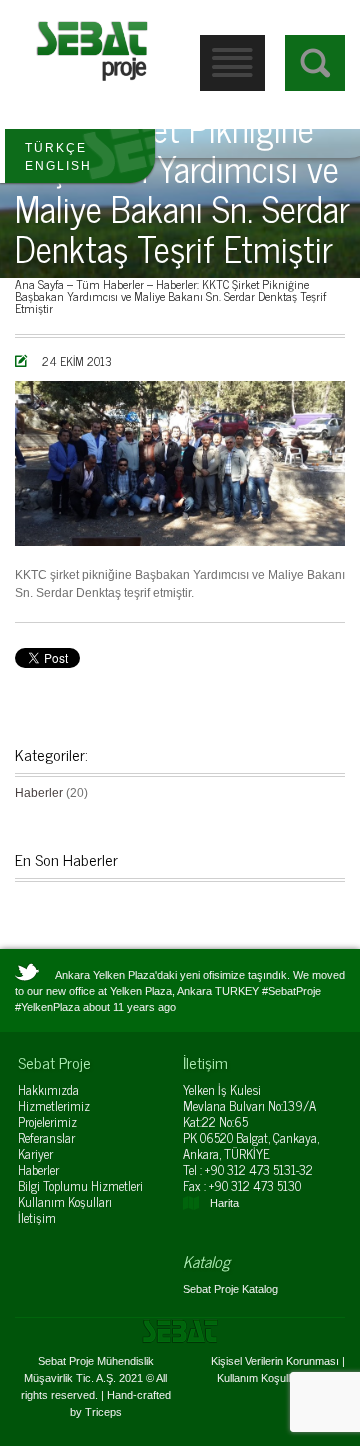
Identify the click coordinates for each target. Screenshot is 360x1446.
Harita (224, 1203)
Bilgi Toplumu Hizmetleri (80, 1185)
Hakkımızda (48, 1089)
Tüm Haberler (110, 284)
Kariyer (35, 1153)
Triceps (103, 1412)
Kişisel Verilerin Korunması (275, 1361)
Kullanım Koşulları (65, 1201)
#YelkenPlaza (47, 1007)
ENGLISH (58, 166)
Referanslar (46, 1137)
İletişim (37, 1217)
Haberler (176, 284)
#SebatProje (291, 991)
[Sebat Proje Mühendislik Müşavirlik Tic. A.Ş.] (92, 50)
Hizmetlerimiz (54, 1105)
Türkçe (56, 148)
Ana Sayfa (39, 284)
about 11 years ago (129, 1007)
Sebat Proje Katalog (230, 1289)
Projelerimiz (47, 1121)
